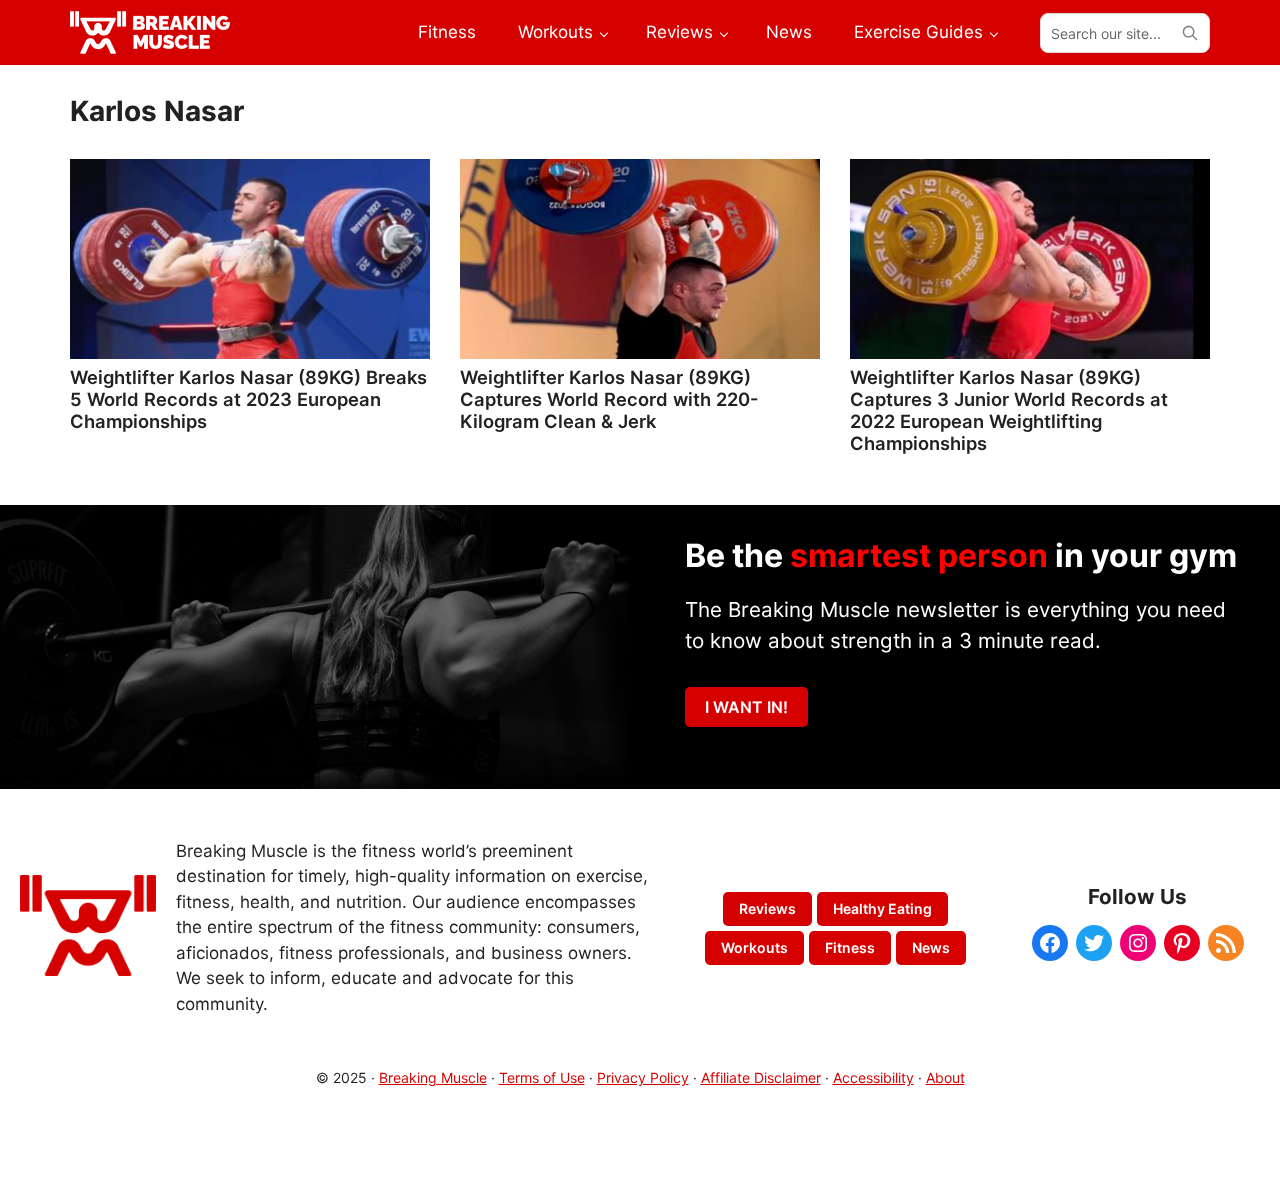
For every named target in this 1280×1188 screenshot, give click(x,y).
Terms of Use (542, 1077)
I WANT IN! (746, 707)
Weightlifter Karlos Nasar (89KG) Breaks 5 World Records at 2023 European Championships (248, 399)
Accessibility (873, 1077)
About (945, 1077)
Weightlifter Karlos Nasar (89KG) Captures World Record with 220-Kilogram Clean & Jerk (609, 399)
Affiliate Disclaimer (761, 1077)
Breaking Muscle (433, 1077)
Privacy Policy (643, 1077)
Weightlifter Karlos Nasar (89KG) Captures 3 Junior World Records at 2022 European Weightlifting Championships (1009, 410)
